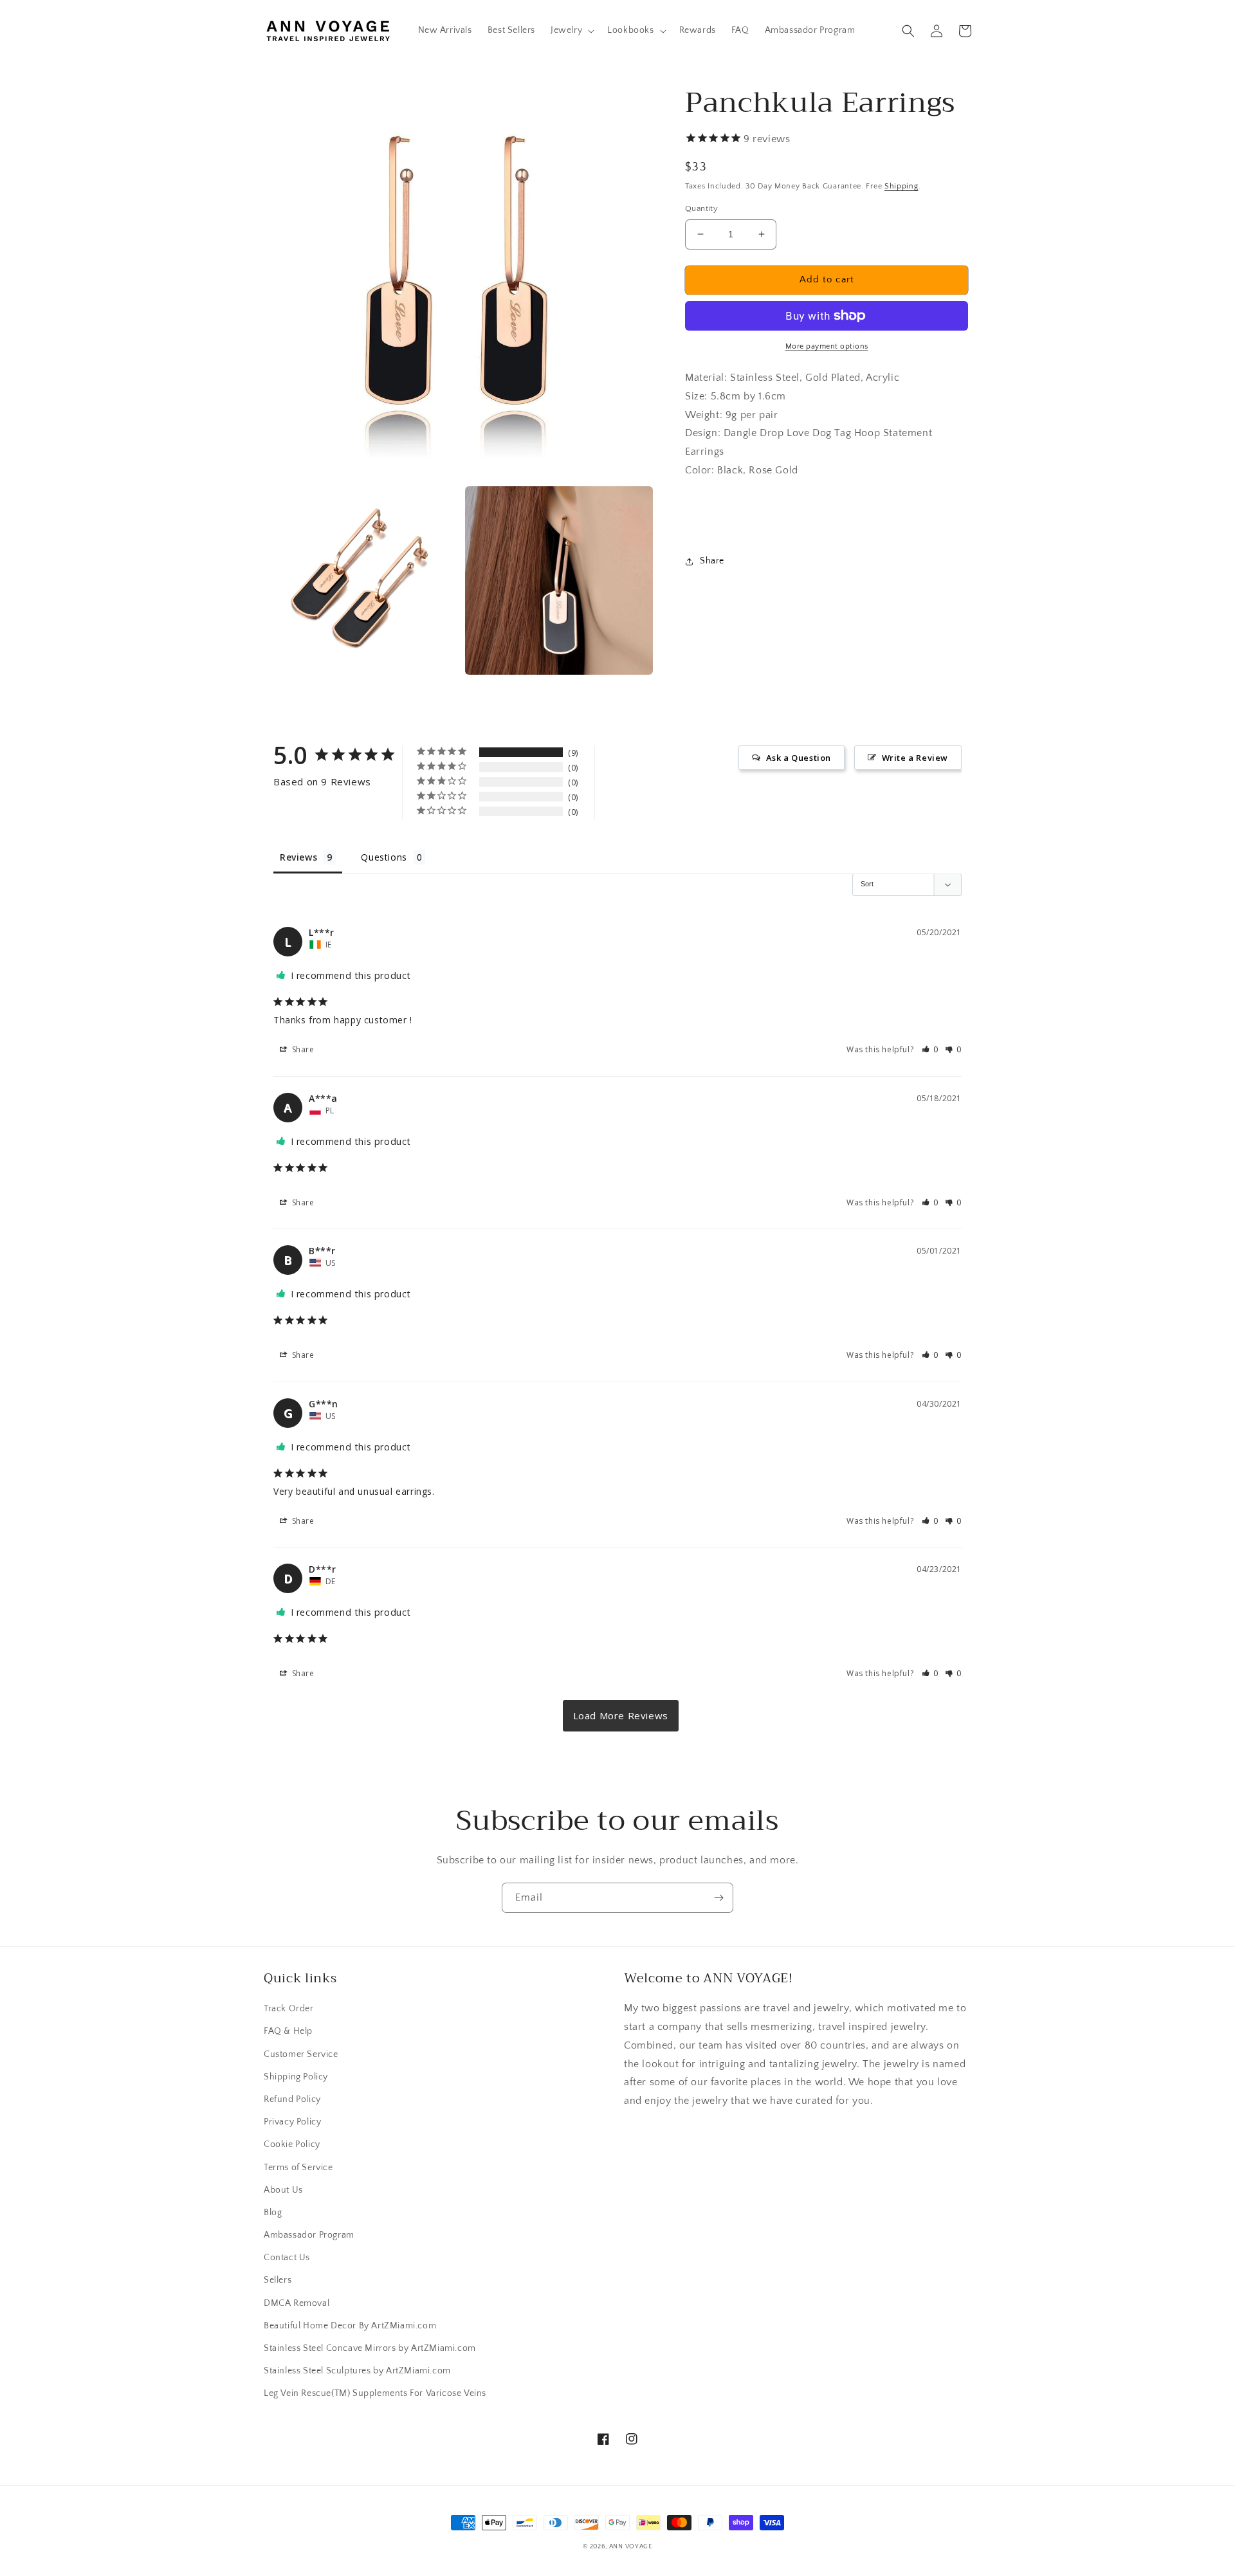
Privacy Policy (292, 2122)
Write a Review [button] (915, 758)
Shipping (901, 186)
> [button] (621, 1716)
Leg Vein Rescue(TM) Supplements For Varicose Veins (375, 2393)
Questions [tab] (384, 857)
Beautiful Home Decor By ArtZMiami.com (350, 2326)
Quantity (701, 208)
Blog (273, 2213)
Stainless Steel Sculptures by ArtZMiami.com (357, 2371)
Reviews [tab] (298, 857)
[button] (571, 30)
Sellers (278, 2280)
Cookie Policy (292, 2144)
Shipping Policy (296, 2077)
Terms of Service (298, 2168)
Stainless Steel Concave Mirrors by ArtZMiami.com (370, 2348)
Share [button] (712, 561)
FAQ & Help (288, 2031)
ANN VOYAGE (631, 2547)
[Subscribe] (718, 1898)
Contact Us (287, 2258)
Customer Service (301, 2054)
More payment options (827, 346)
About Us (283, 2190)
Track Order (289, 2009)
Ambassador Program (309, 2235)
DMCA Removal (297, 2303)
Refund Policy (292, 2099)
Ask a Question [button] (799, 758)
